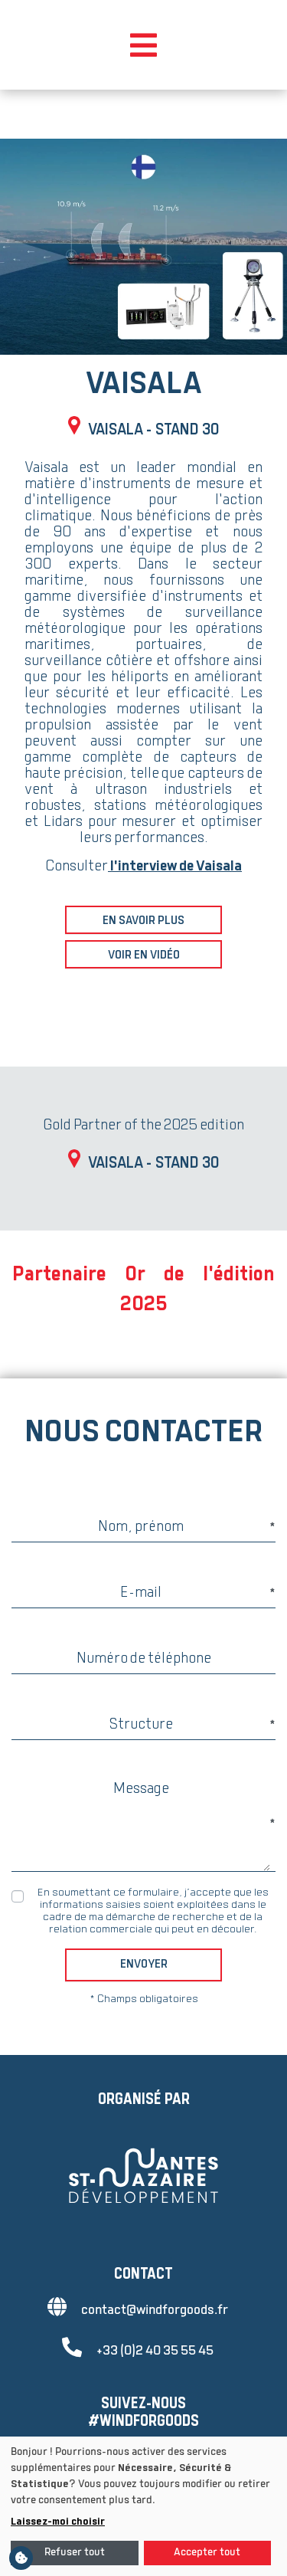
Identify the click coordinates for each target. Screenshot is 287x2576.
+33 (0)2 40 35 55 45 (155, 2351)
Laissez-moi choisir (58, 2522)
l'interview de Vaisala (175, 867)
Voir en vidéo (144, 956)
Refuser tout (75, 2553)
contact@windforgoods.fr (155, 2311)
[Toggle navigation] (143, 45)
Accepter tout (207, 2553)
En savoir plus (143, 921)
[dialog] (143, 2506)
